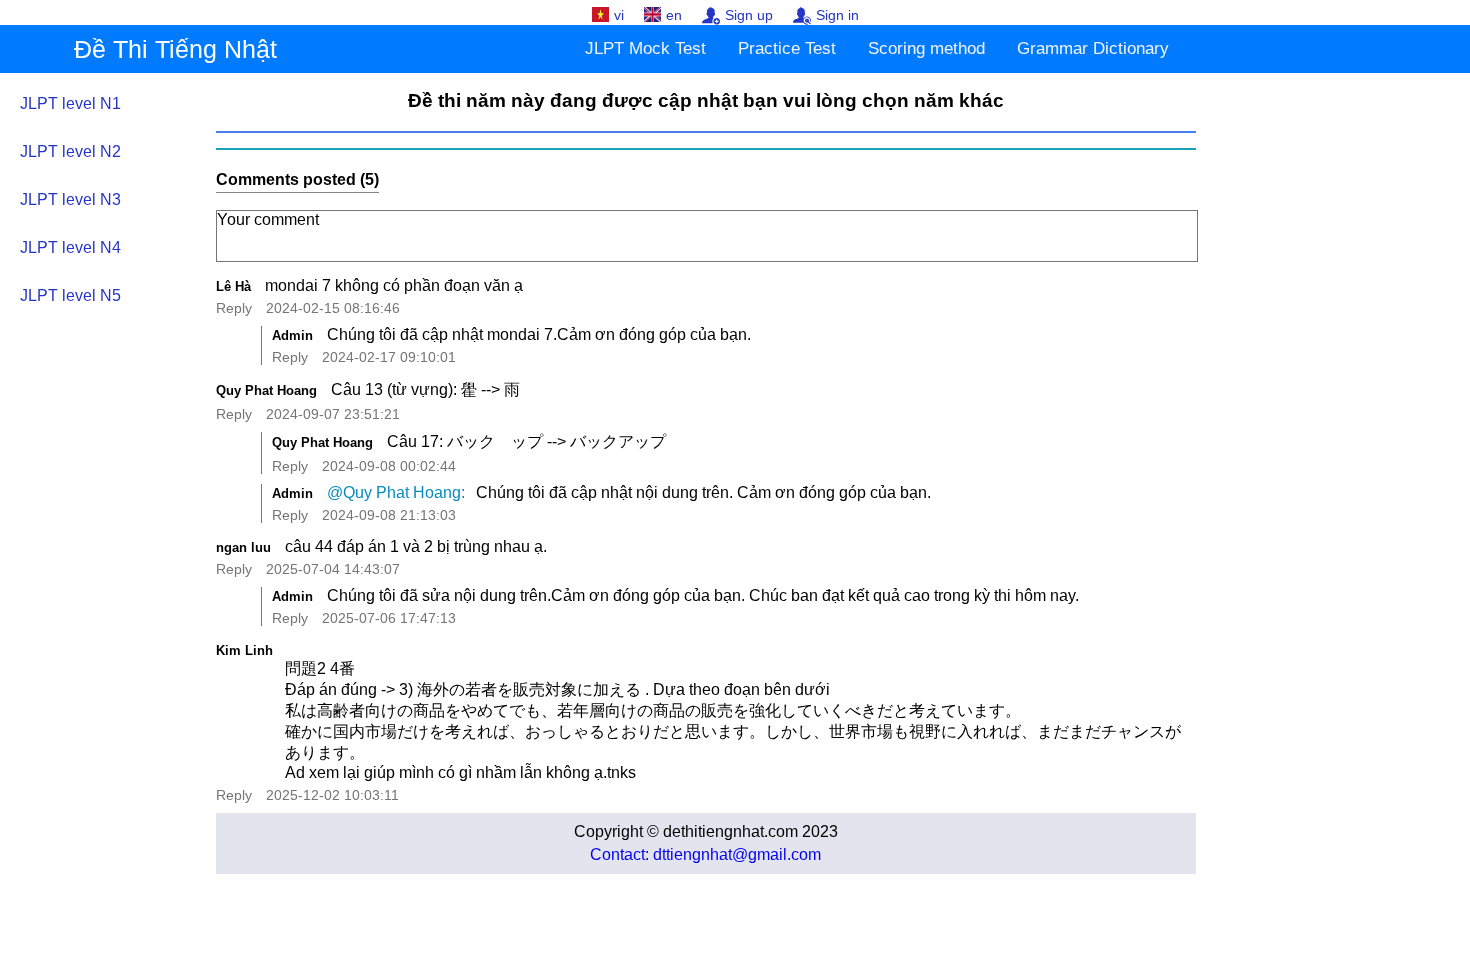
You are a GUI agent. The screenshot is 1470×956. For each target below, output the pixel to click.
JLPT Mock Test (645, 48)
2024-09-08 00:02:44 (389, 466)
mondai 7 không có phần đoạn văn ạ (394, 285)
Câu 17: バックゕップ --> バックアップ (526, 441)
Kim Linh (244, 650)
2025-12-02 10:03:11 (332, 795)
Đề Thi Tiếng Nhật (175, 49)
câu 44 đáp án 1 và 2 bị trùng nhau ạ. (418, 546)
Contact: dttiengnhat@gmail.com (705, 854)
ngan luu (243, 547)
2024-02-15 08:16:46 (333, 308)
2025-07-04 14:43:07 (333, 569)
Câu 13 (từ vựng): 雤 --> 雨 (425, 389)
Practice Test (787, 48)
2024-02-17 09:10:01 (389, 357)
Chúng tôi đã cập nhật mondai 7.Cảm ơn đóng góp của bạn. (541, 334)
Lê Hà (233, 286)
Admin (292, 335)
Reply (234, 308)
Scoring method (926, 48)
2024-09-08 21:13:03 (389, 515)
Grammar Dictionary (1093, 48)
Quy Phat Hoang (266, 390)
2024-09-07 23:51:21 (333, 414)
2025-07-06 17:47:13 (389, 618)
